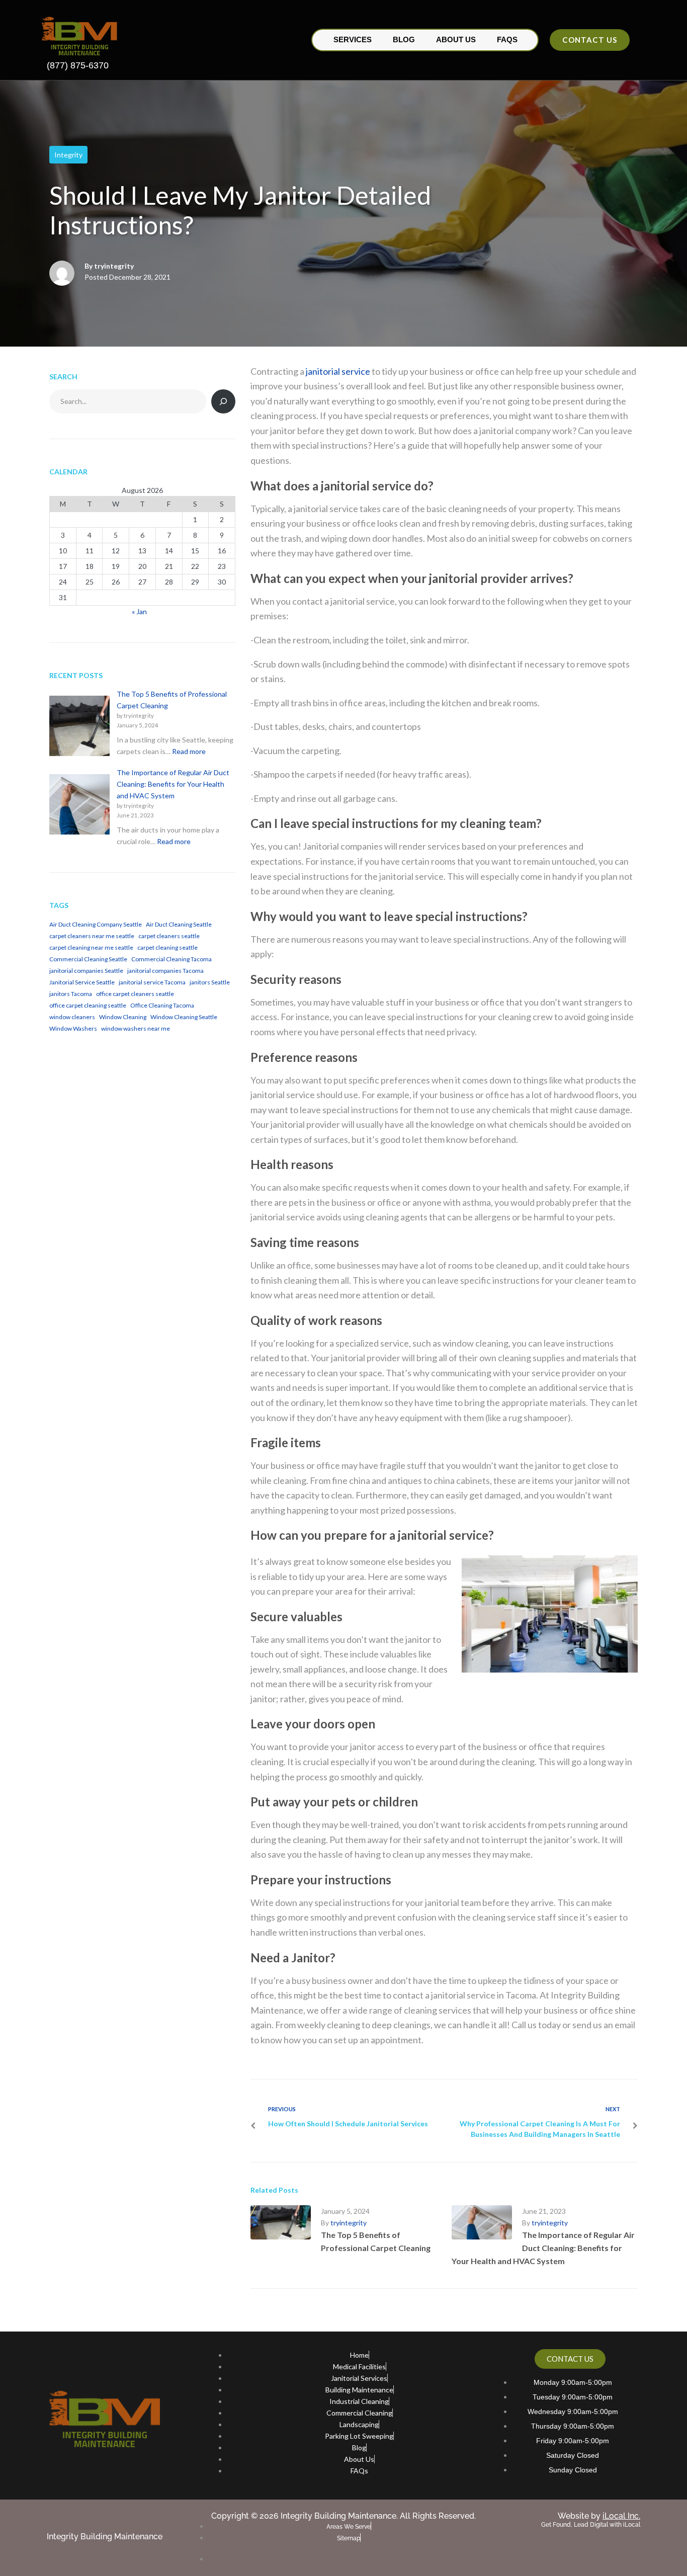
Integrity (68, 155)
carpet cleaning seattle (167, 947)
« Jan (139, 611)
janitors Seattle (210, 982)
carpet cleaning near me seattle (91, 947)
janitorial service (338, 371)
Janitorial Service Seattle (82, 982)
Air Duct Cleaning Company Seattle (96, 924)
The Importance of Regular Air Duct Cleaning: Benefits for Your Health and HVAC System (543, 2248)
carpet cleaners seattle (169, 936)
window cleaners (72, 1017)
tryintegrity (114, 266)
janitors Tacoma (71, 994)
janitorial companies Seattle (86, 971)
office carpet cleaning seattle (88, 1005)
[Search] (223, 401)
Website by (599, 2516)
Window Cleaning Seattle (184, 1017)
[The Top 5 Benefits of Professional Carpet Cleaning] (79, 727)
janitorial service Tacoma (152, 982)
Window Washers (73, 1028)
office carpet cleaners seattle (135, 994)
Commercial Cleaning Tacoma (171, 959)
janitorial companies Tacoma (165, 971)
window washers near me (136, 1028)
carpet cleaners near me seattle (92, 936)
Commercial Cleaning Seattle (88, 959)
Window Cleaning (123, 1017)
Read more (189, 751)
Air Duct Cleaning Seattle (179, 924)
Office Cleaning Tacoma (162, 1005)
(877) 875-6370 (78, 65)
